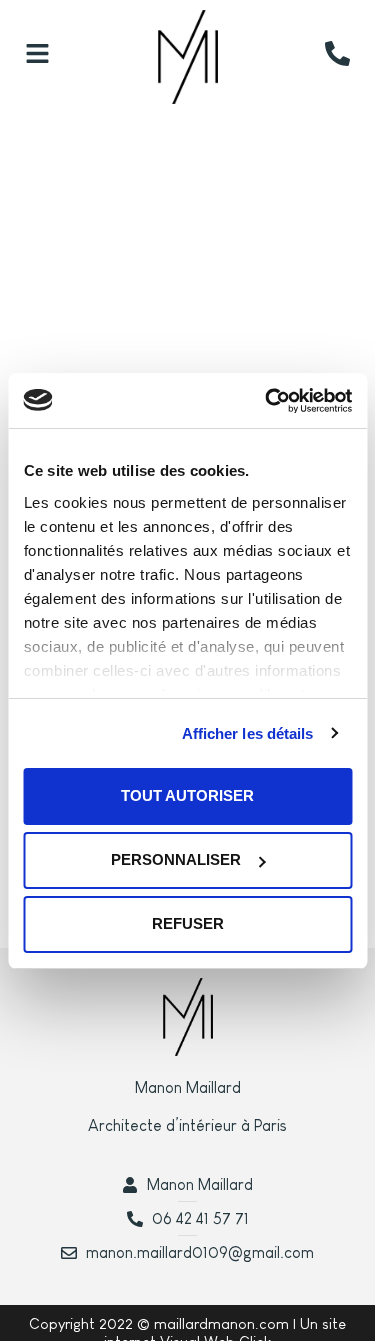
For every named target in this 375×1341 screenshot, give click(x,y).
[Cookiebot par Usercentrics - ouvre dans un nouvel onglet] (267, 401)
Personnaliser (176, 859)
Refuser (188, 923)
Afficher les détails (248, 733)
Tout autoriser (187, 795)
